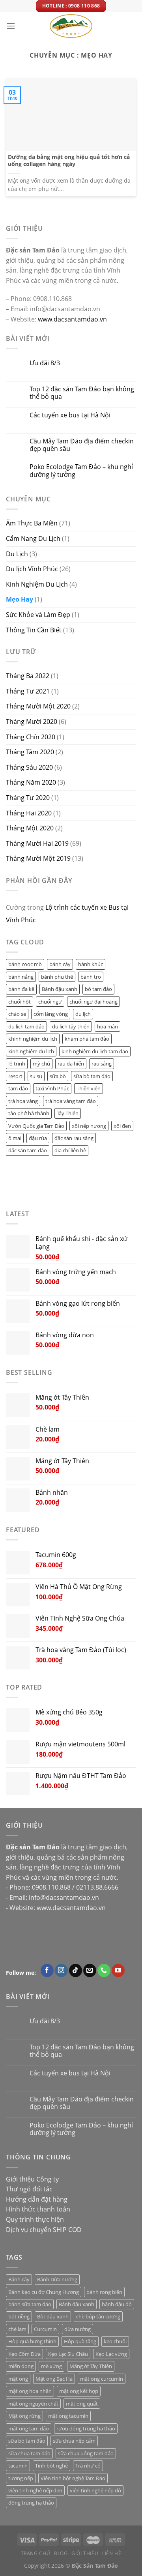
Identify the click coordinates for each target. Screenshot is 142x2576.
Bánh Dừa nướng (57, 2279)
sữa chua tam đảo (29, 2453)
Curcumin (45, 2329)
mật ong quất (82, 2404)
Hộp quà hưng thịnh (32, 2341)
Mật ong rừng (24, 2416)
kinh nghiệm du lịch (31, 1051)
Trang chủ (36, 2553)
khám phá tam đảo (87, 1039)
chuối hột (20, 1001)
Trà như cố (88, 2466)
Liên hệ (112, 2553)
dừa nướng (78, 2329)
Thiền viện (89, 1088)
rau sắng (102, 1064)
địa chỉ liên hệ (70, 1150)
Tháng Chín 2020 (31, 737)
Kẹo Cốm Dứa (24, 2354)
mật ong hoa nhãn (30, 2391)
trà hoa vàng (23, 1101)
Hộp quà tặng (80, 2341)
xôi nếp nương (89, 1125)
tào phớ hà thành (29, 1113)
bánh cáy (60, 964)
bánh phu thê (57, 977)
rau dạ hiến (71, 1064)
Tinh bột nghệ (51, 2466)
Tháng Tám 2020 (30, 752)
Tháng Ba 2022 (28, 676)
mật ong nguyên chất (33, 2404)
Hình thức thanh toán (38, 2209)
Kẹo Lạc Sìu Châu (68, 2354)
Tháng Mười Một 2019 (38, 858)
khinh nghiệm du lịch (33, 1039)
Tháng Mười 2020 (32, 722)
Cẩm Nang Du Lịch (33, 538)
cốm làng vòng (51, 1014)
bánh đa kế (21, 989)
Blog (61, 2553)
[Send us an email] (90, 1970)
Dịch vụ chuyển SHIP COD (44, 2230)
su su (36, 1076)
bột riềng (19, 2316)
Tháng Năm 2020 (31, 782)
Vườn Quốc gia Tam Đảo (36, 1125)
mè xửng (51, 2366)
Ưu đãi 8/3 (45, 363)
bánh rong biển (104, 2292)
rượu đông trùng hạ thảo (86, 2428)
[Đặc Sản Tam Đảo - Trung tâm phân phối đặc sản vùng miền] (71, 26)
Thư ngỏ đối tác (29, 2189)
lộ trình (17, 1064)
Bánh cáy (19, 2279)
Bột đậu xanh (53, 2316)
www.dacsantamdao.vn (72, 319)
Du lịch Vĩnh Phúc (32, 569)
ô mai (15, 1138)
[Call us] (104, 1970)
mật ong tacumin (68, 2416)
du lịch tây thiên (71, 1026)
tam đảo (18, 1088)
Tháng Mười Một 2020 (38, 706)
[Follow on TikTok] (76, 1970)
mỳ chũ (41, 1064)
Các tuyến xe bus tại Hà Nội (70, 415)
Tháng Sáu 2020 (29, 767)
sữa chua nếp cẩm (74, 2441)
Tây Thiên (68, 1113)
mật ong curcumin (102, 2379)
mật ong (18, 2379)
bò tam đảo (98, 989)
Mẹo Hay (20, 599)
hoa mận (107, 1026)
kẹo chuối (115, 2341)
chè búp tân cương (98, 2316)
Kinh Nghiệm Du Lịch (37, 584)
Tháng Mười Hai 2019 (37, 843)
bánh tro (91, 977)
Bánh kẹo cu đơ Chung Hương (44, 2292)
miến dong (21, 2366)
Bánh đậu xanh (60, 989)
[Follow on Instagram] (61, 1970)
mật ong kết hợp (79, 2391)
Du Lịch (17, 553)
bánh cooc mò (25, 964)
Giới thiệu (85, 2553)
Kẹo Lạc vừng (111, 2354)
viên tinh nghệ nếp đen (35, 2490)
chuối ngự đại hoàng (93, 1001)
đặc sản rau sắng (74, 1138)
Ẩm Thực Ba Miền (32, 523)
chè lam (17, 2329)
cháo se (17, 1014)
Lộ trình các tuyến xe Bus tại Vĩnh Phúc (67, 914)
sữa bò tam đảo (92, 1076)
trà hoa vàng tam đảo (71, 1101)
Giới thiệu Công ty (32, 2179)
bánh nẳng (21, 977)
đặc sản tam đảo (28, 1150)
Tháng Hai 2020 (29, 813)
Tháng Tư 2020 (28, 798)
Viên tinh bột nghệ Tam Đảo (73, 2478)
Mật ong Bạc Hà (54, 2379)
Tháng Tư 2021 (28, 691)
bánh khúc (91, 964)
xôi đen (122, 1125)
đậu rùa (38, 1138)
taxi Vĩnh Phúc (52, 1088)
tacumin (18, 2466)
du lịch (83, 1014)
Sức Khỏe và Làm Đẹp (38, 615)
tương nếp (21, 2478)
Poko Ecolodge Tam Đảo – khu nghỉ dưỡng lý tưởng (81, 471)
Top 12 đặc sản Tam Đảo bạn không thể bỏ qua (82, 393)
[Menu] (11, 26)
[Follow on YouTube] (118, 1970)
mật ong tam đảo (29, 2428)
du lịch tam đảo (26, 1026)
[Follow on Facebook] (47, 1970)
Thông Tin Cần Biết (34, 630)
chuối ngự (50, 1001)
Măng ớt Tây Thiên (91, 2366)
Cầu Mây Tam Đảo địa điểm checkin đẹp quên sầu (82, 445)
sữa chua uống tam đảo (86, 2453)
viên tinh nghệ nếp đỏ (95, 2490)
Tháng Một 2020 (30, 828)
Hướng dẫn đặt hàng (37, 2199)
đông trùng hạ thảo (31, 2503)
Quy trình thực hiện (35, 2219)
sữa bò (58, 1076)
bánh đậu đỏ (117, 2304)
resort (15, 1076)
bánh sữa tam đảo (30, 2304)
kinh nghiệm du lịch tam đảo (95, 1051)
